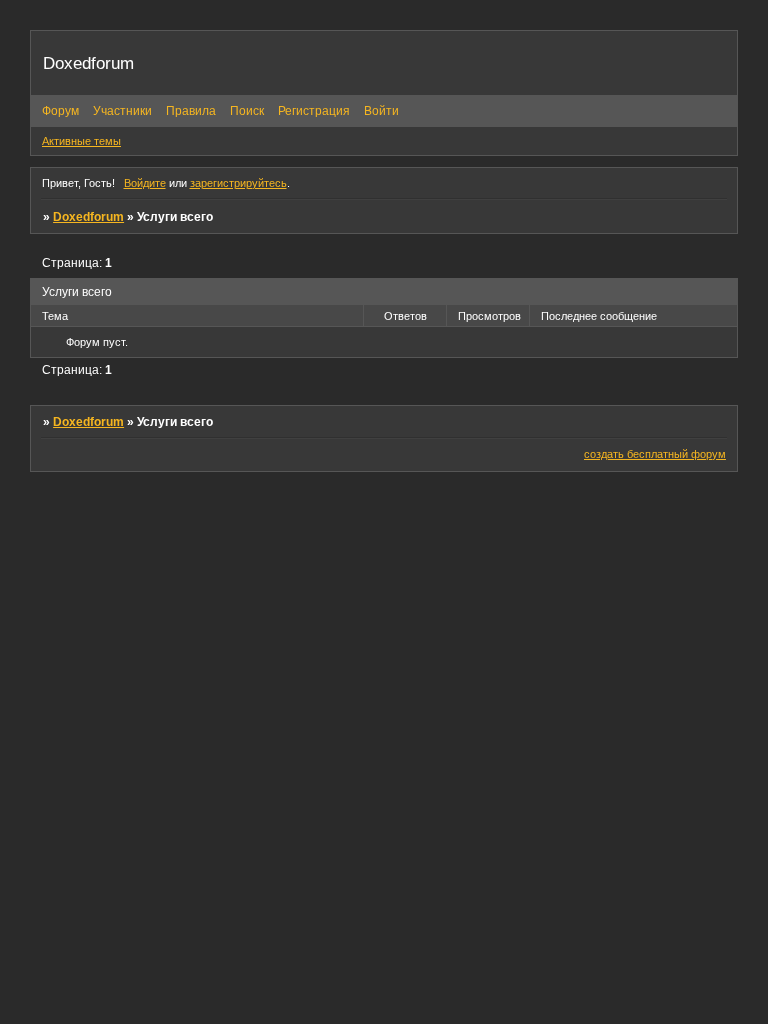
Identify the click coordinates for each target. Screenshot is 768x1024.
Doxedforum (88, 217)
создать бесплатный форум (655, 454)
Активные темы (81, 141)
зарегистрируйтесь (238, 183)
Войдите (145, 183)
